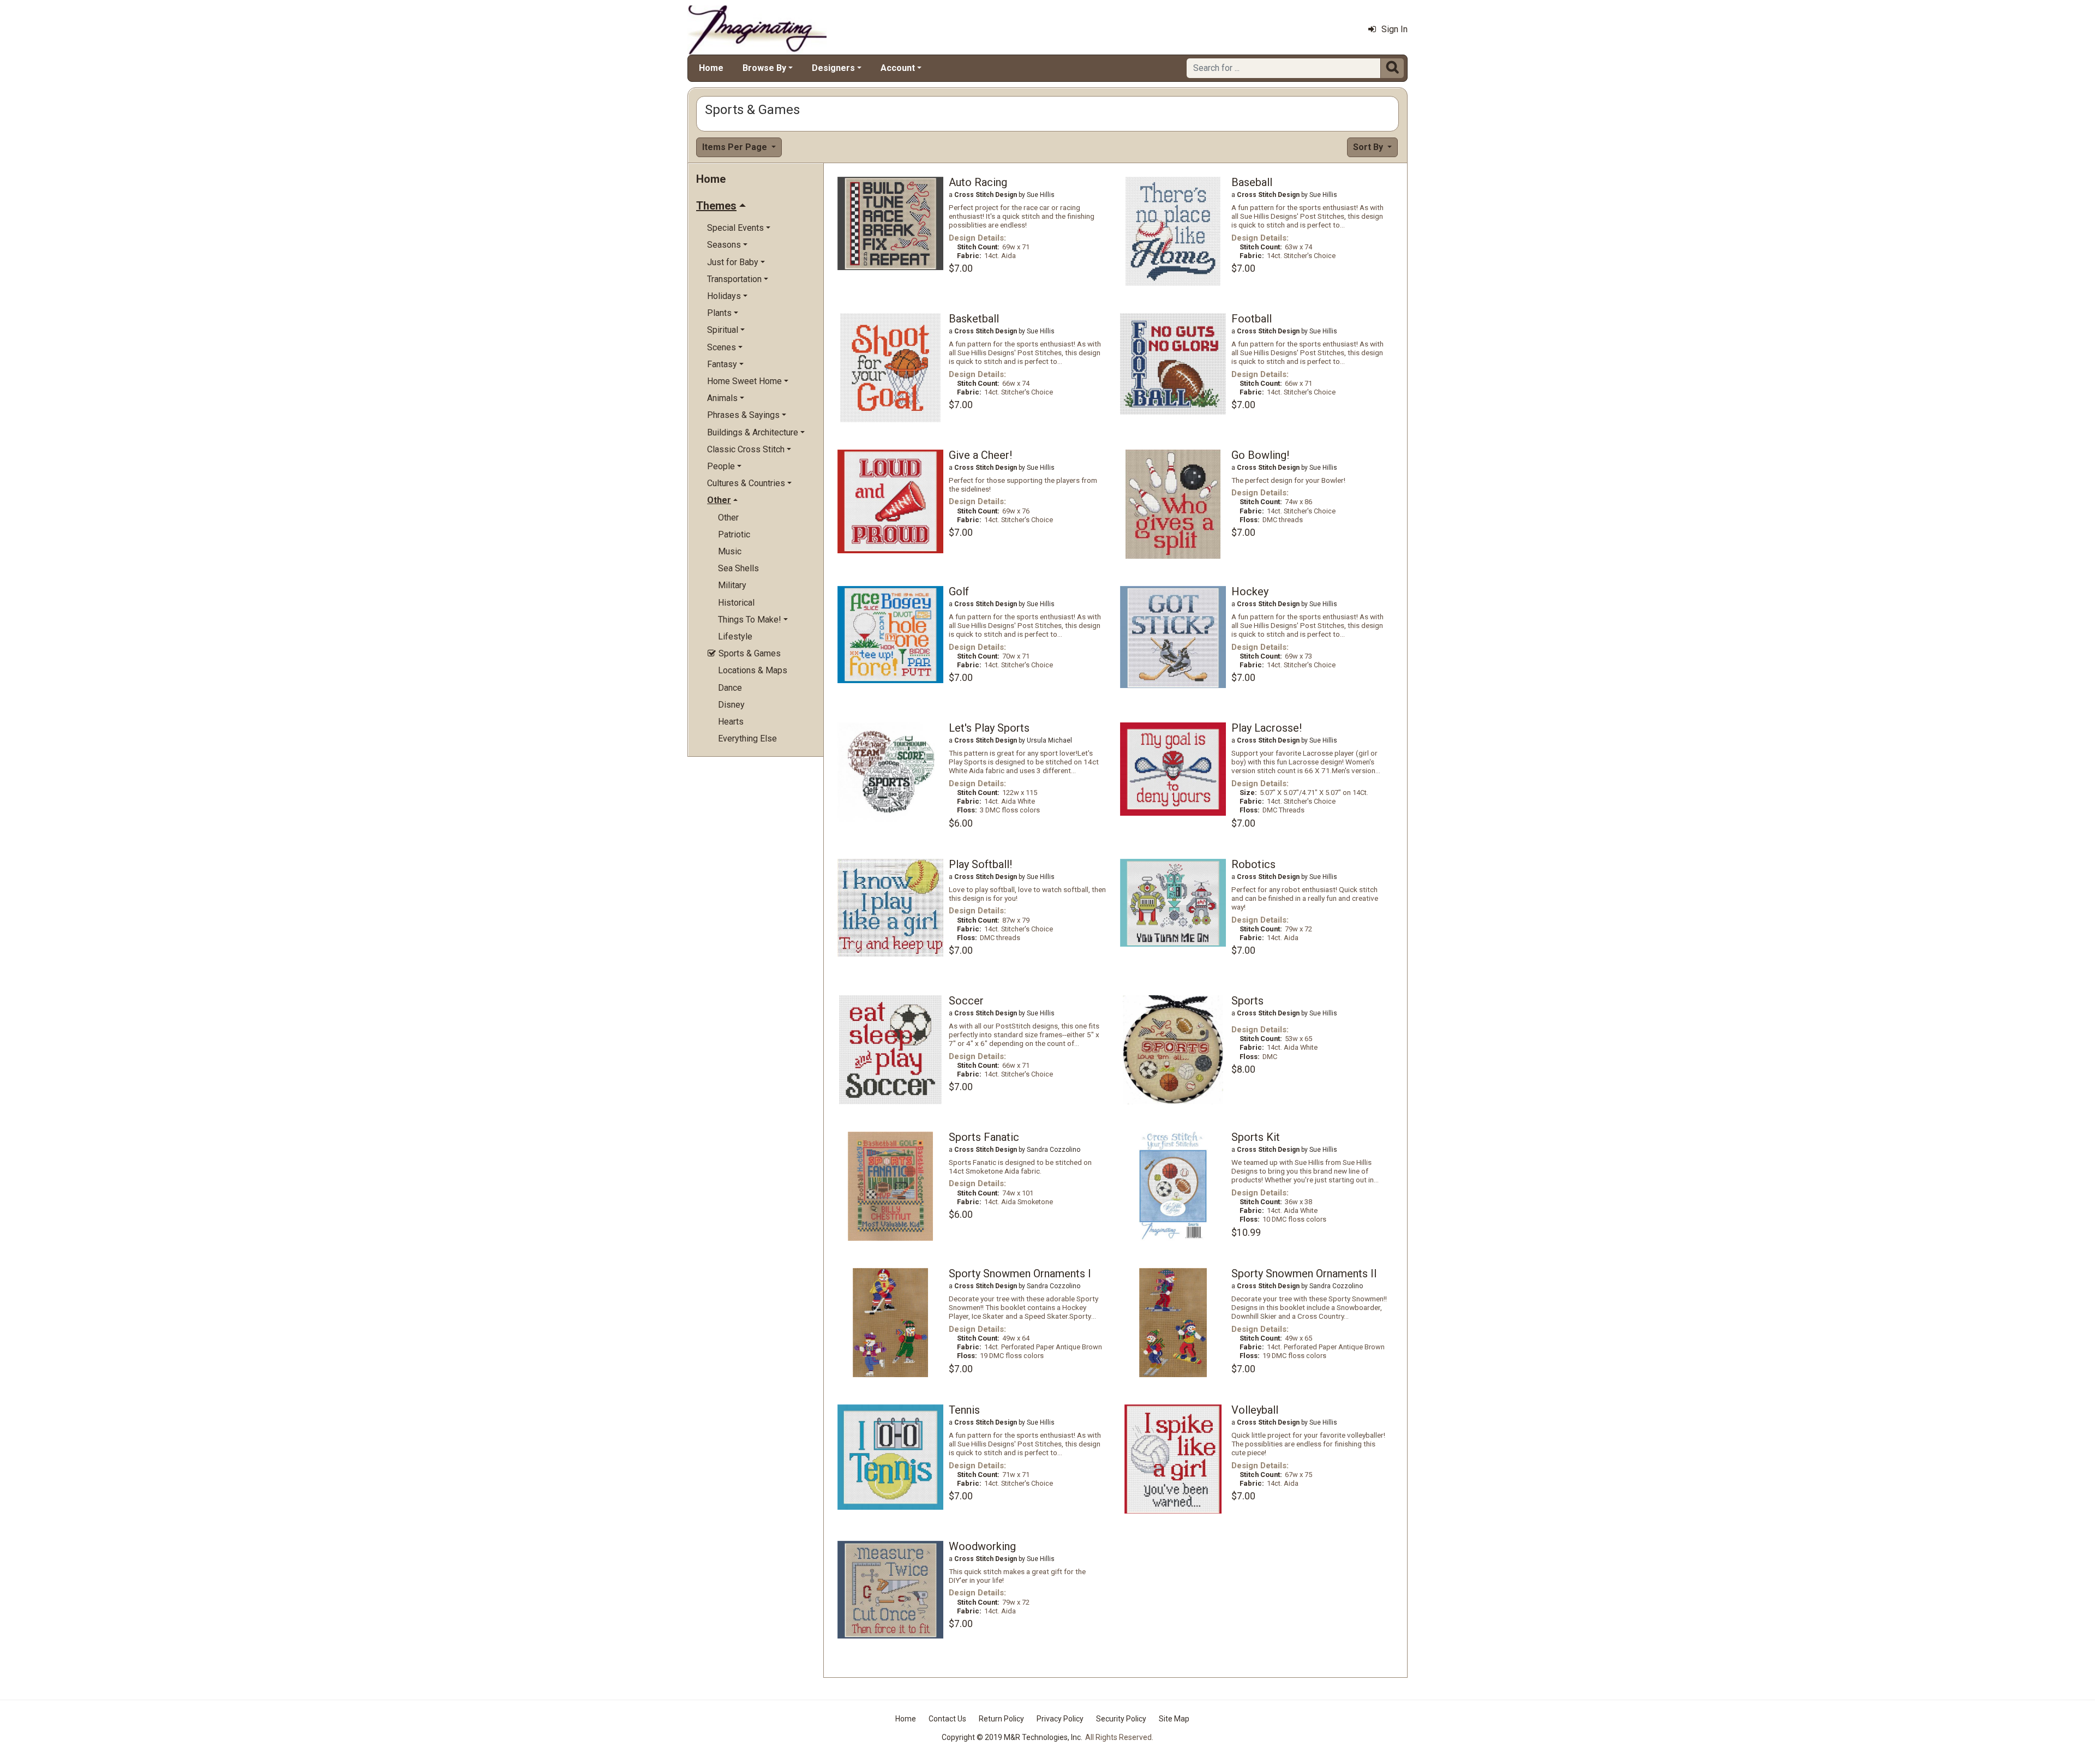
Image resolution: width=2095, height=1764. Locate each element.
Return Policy (1001, 1719)
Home (711, 68)
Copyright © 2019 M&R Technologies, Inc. (1012, 1737)
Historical (736, 603)
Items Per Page (736, 147)
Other (728, 518)
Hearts (731, 722)
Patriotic (734, 534)
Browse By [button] (764, 68)
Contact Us (947, 1719)
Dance (730, 688)
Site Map (1174, 1719)
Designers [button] (833, 68)
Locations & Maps (753, 670)
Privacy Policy (1060, 1719)
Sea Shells (738, 568)
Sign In (1394, 29)
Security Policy (1121, 1719)
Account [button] (898, 68)
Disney (731, 705)
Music (730, 551)
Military (732, 585)
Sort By (1369, 147)
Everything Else (747, 739)
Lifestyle (735, 636)
